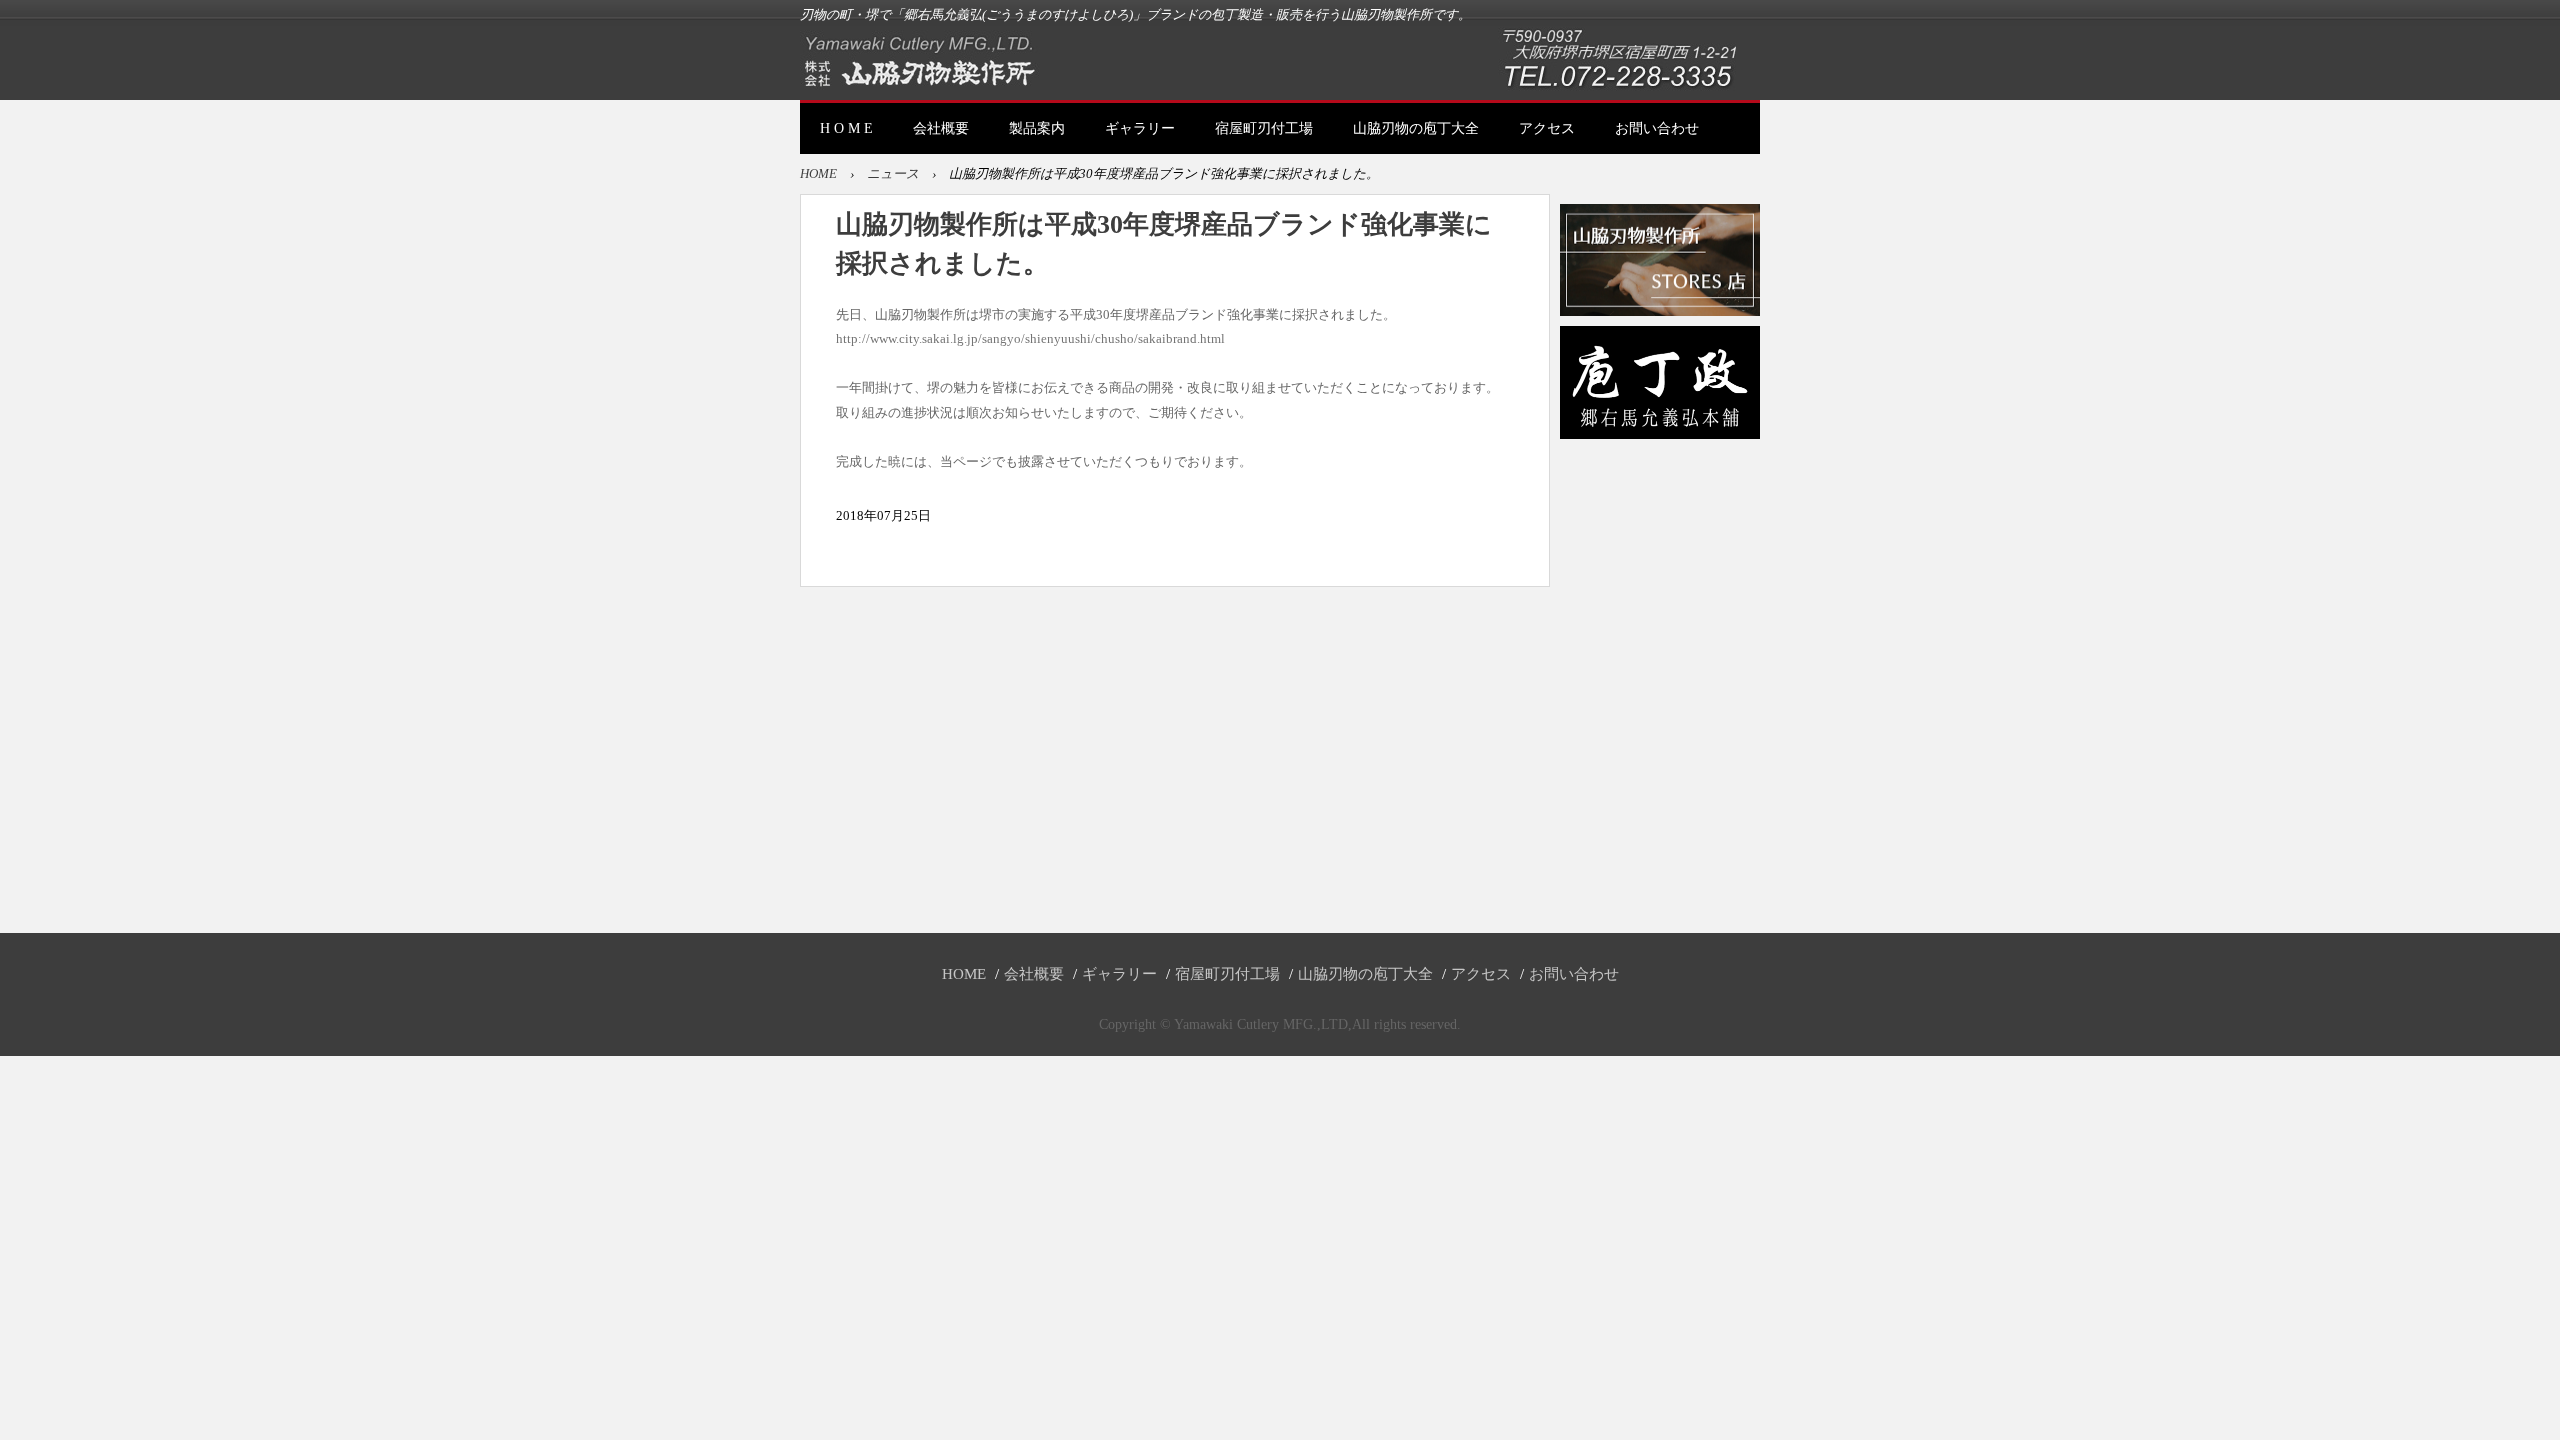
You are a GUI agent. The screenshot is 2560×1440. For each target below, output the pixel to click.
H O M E (846, 128)
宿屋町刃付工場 (1264, 128)
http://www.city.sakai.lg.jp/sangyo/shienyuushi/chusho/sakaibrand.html (1030, 338)
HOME (818, 173)
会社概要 (941, 128)
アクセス (1547, 128)
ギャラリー (1140, 128)
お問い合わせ (1657, 128)
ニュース (893, 173)
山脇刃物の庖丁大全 (1416, 128)
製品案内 (1037, 128)
